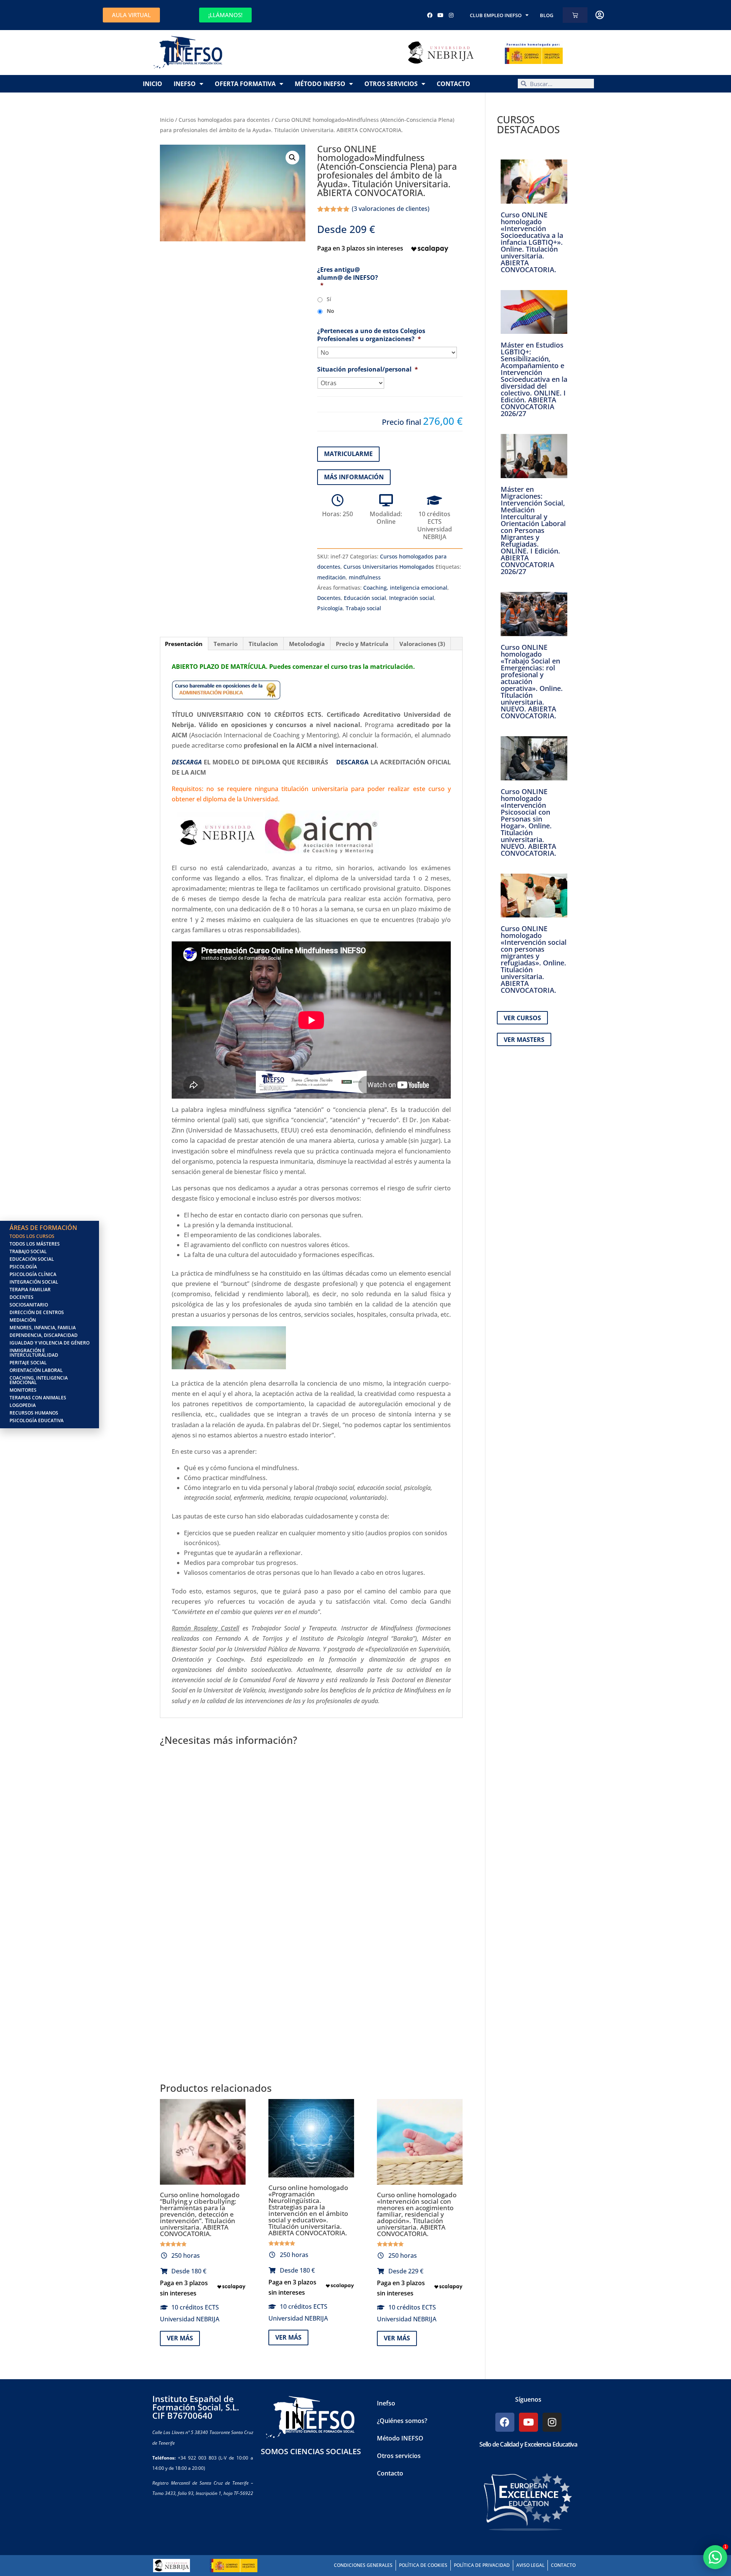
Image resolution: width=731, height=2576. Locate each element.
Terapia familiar (30, 1290)
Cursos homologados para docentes (224, 120)
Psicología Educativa (37, 1420)
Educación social (365, 598)
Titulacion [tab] (263, 644)
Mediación (23, 1320)
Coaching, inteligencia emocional (405, 588)
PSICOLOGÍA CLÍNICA (33, 1274)
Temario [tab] (226, 644)
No (330, 311)
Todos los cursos (32, 1236)
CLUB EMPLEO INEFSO (496, 15)
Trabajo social (363, 608)
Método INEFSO (320, 84)
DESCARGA (352, 762)
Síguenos (528, 2399)
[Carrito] (575, 15)
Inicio (152, 84)
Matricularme (348, 454)
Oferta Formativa (245, 84)
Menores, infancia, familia (43, 1328)
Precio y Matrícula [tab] (362, 644)
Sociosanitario (29, 1305)
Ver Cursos (522, 1018)
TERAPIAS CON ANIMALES (38, 1398)
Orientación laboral (36, 1370)
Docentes (329, 598)
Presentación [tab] (184, 644)
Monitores (23, 1390)
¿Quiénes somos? (402, 2421)
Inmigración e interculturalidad (34, 1353)
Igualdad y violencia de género (49, 1343)
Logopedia (23, 1405)
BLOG (547, 15)
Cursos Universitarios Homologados (389, 567)
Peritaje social (28, 1363)
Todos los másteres (35, 1244)
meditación (331, 577)
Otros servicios (391, 84)
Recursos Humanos (34, 1413)
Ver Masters (524, 1040)
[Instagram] (451, 15)
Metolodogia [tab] (307, 644)
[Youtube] (441, 15)
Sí (329, 299)
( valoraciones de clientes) (391, 209)
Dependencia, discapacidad (44, 1335)
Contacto (453, 84)
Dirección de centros (37, 1312)
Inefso (185, 84)
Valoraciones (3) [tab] (422, 644)
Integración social (412, 598)
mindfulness (365, 577)
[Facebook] (430, 15)
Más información (354, 477)
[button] (292, 158)
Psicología (330, 608)
